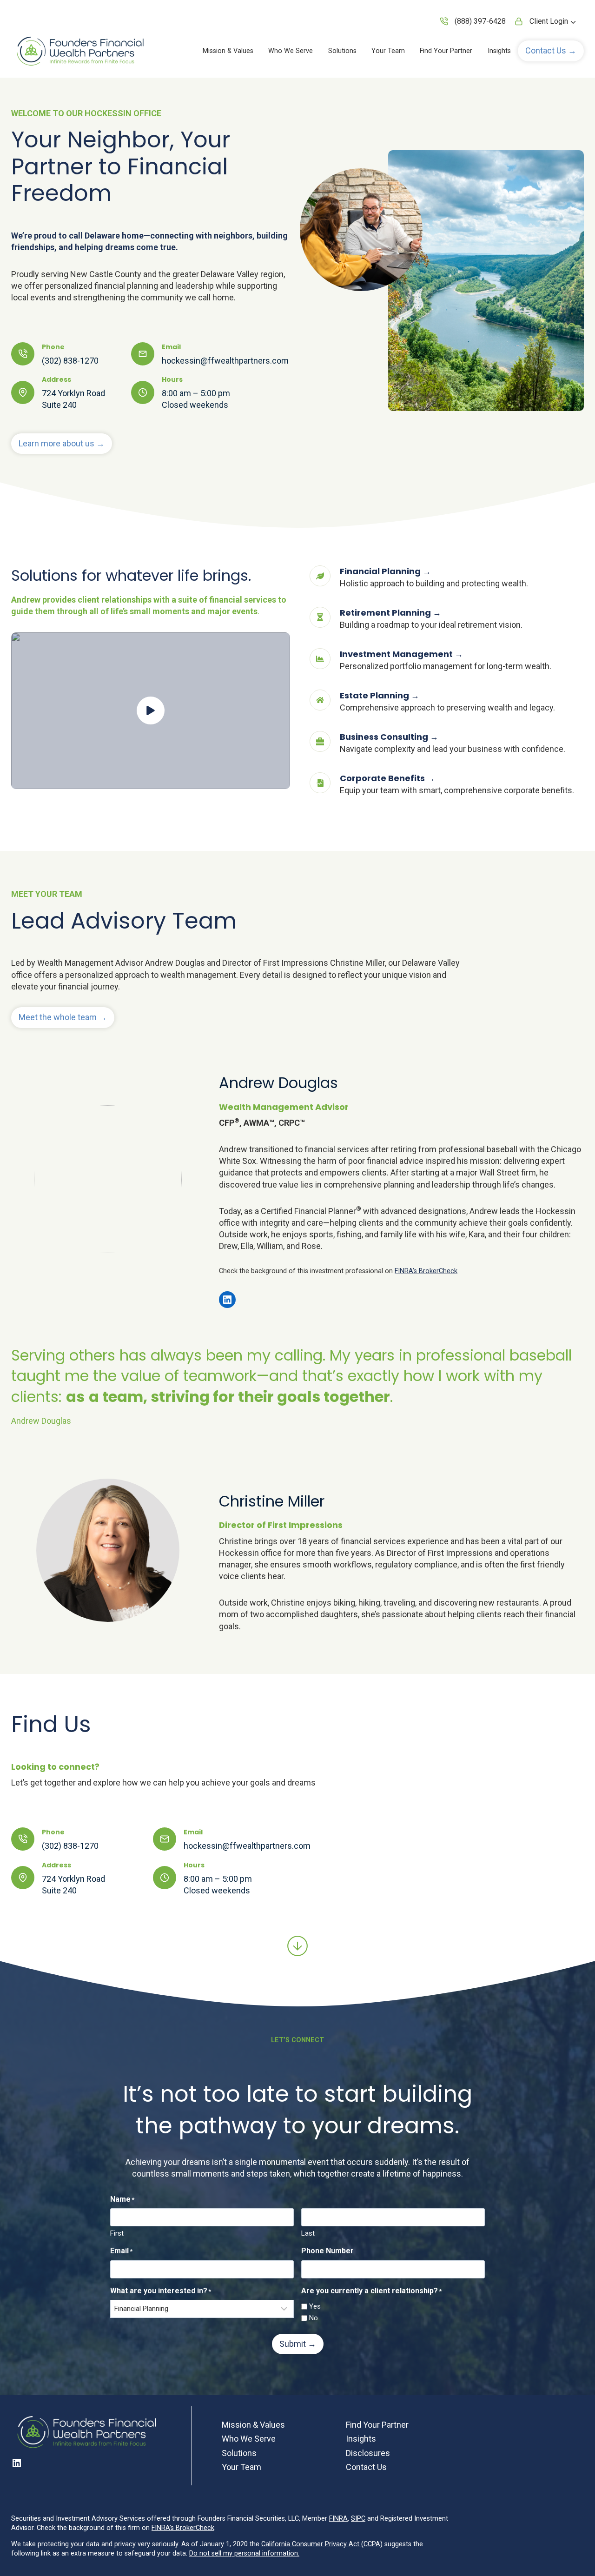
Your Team (388, 51)
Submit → (298, 2344)
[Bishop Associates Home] (81, 51)
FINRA (338, 2519)
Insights (499, 51)
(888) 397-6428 (480, 21)
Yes (315, 2306)
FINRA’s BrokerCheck (426, 1271)
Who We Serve (291, 51)
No (314, 2318)
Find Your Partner (446, 51)
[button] (551, 51)
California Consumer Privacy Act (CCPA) (322, 2544)
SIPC (358, 2519)
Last (308, 2233)
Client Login (549, 21)
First (117, 2233)
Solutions (342, 51)
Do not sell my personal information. (244, 2553)
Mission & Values (228, 51)
